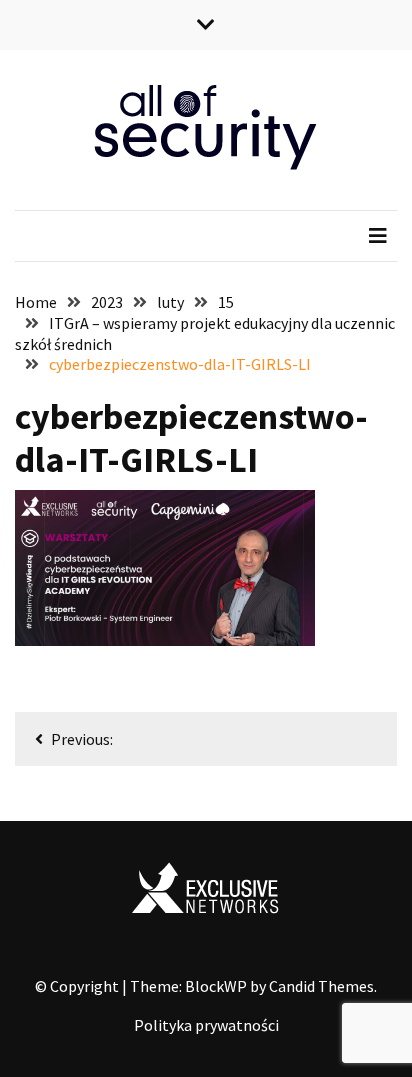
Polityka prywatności (206, 1025)
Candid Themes (321, 986)
